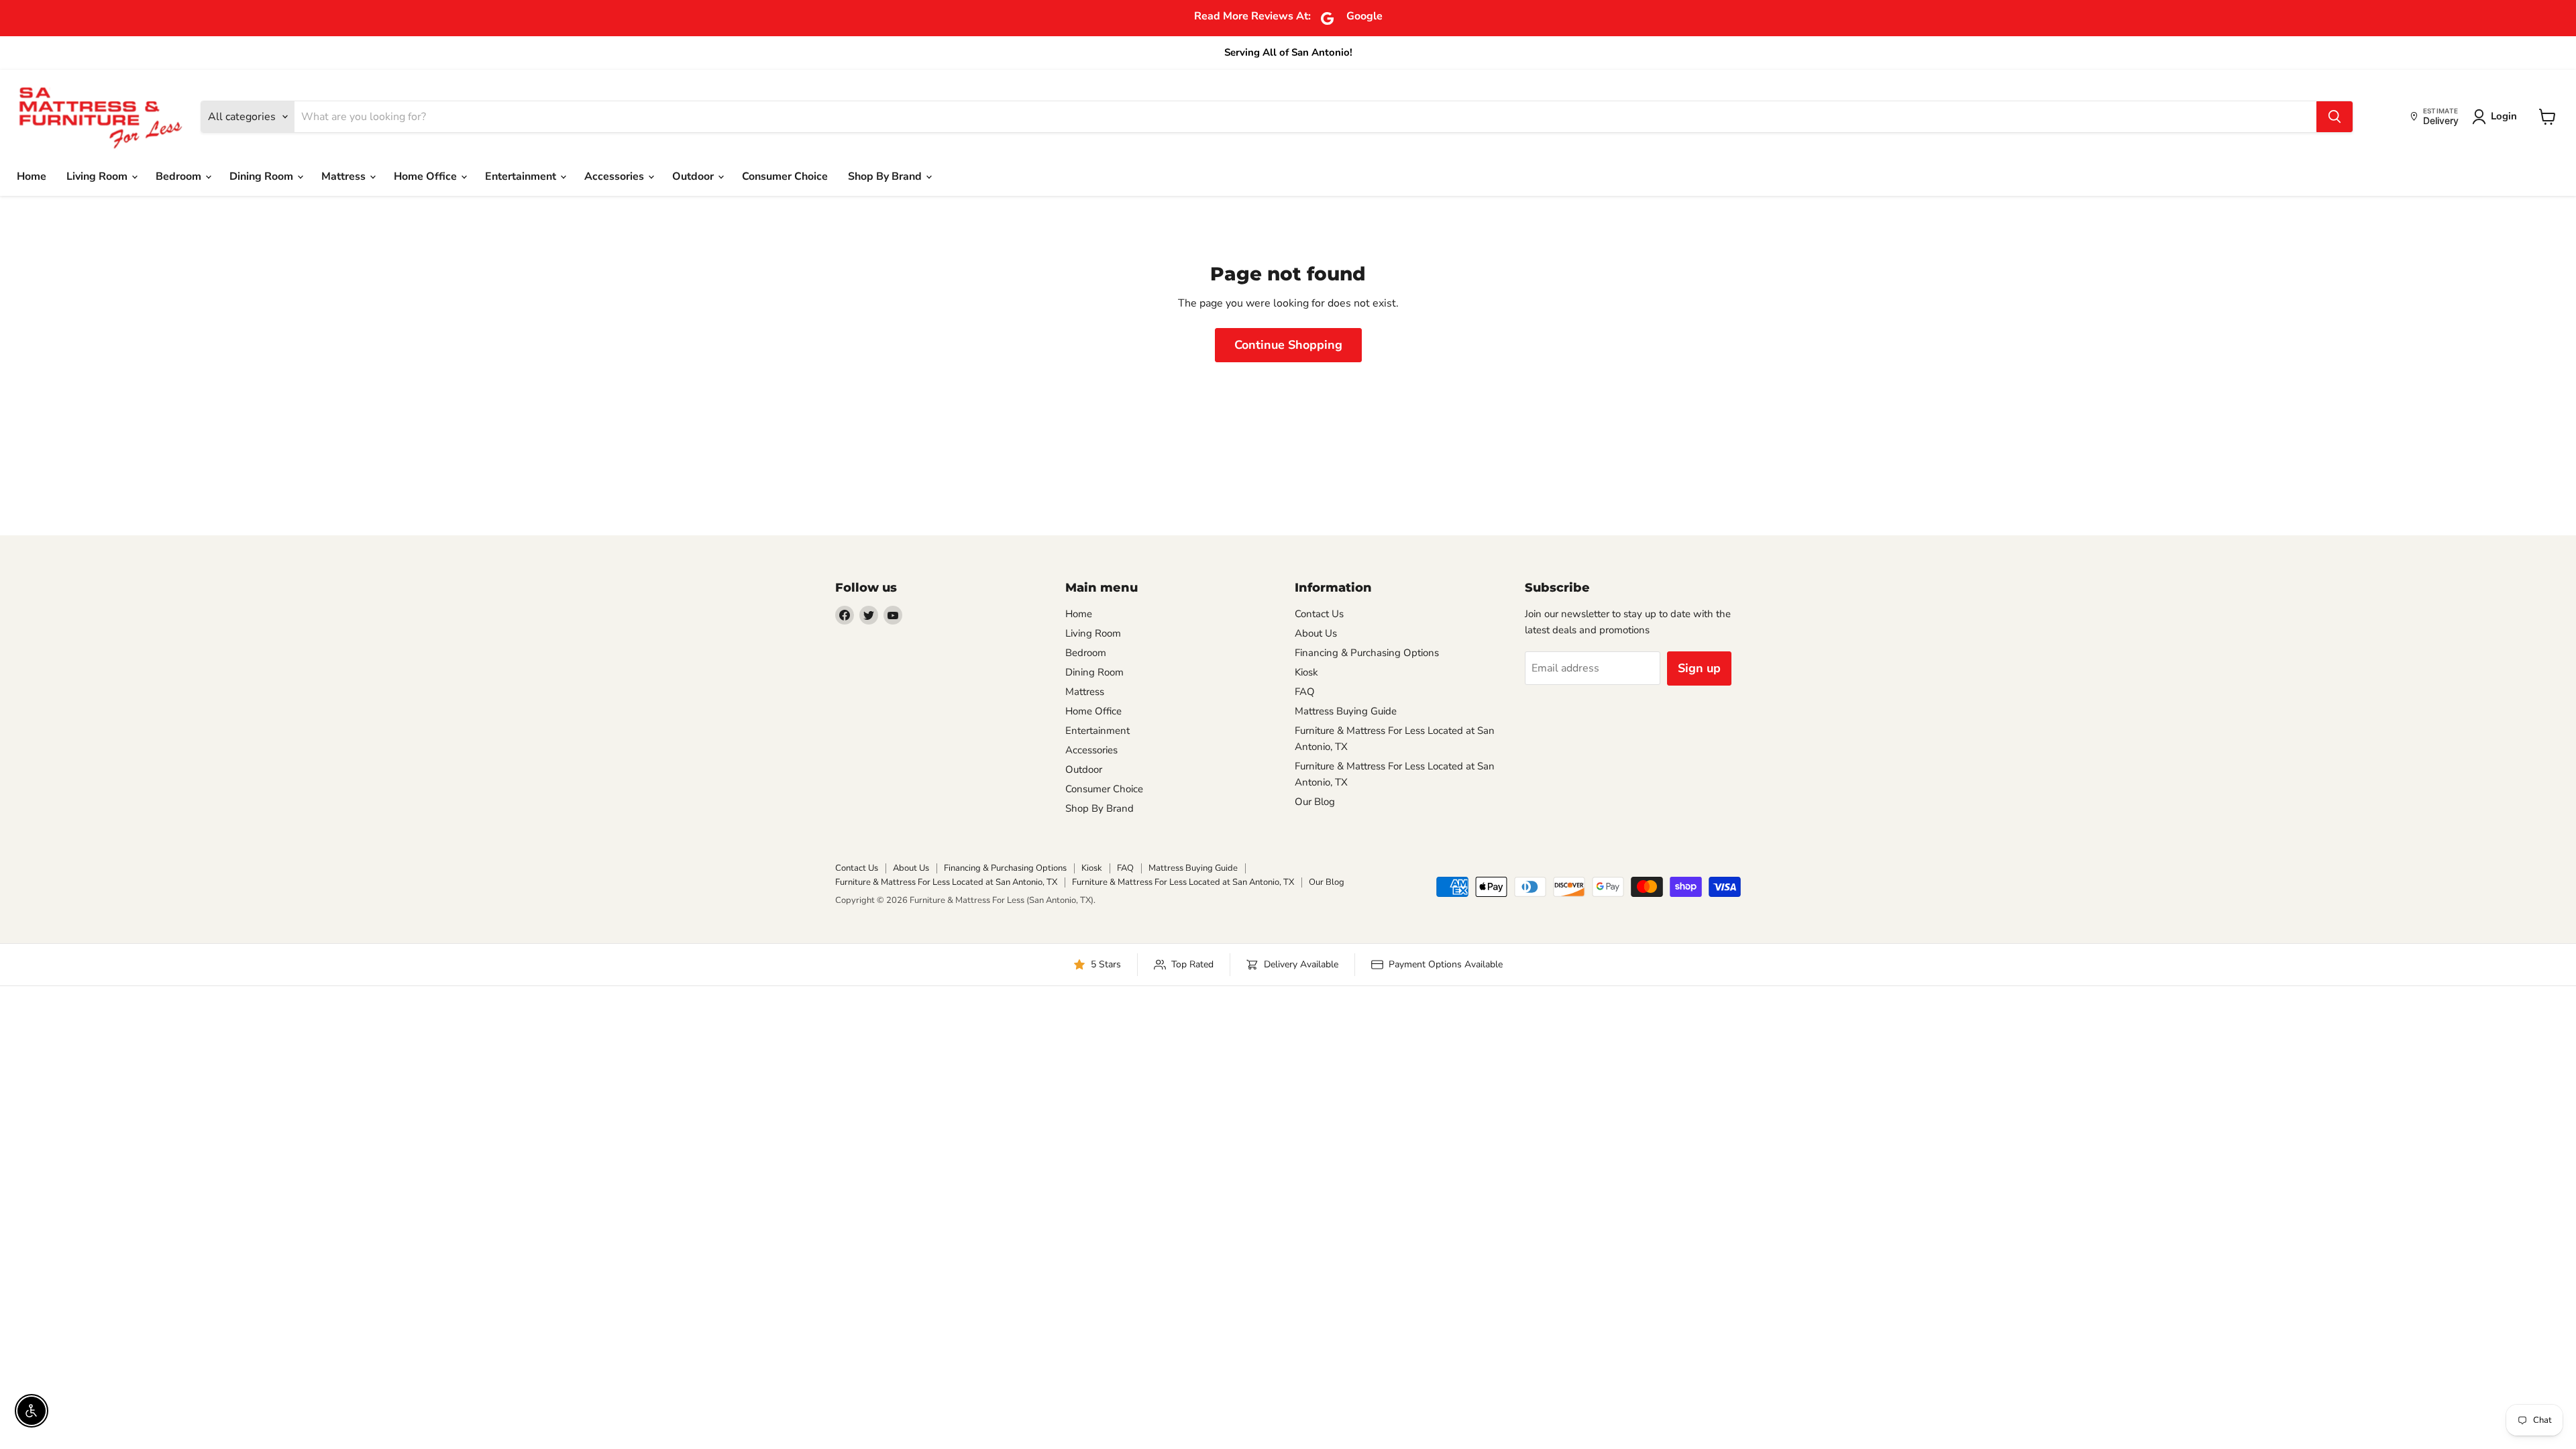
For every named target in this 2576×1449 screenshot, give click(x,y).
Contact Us (1319, 614)
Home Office (427, 176)
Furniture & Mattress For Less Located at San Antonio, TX (946, 882)
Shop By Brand (886, 176)
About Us (1316, 633)
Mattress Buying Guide (1346, 711)
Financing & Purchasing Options (1367, 653)
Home (32, 176)
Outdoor (694, 176)
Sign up (1699, 668)
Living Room (98, 176)
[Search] (2334, 117)
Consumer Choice (785, 176)
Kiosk (1306, 672)
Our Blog (1315, 802)
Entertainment (522, 176)
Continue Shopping (1288, 345)
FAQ (1305, 692)
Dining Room (263, 176)
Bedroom (180, 176)
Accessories (615, 176)
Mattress (345, 176)
